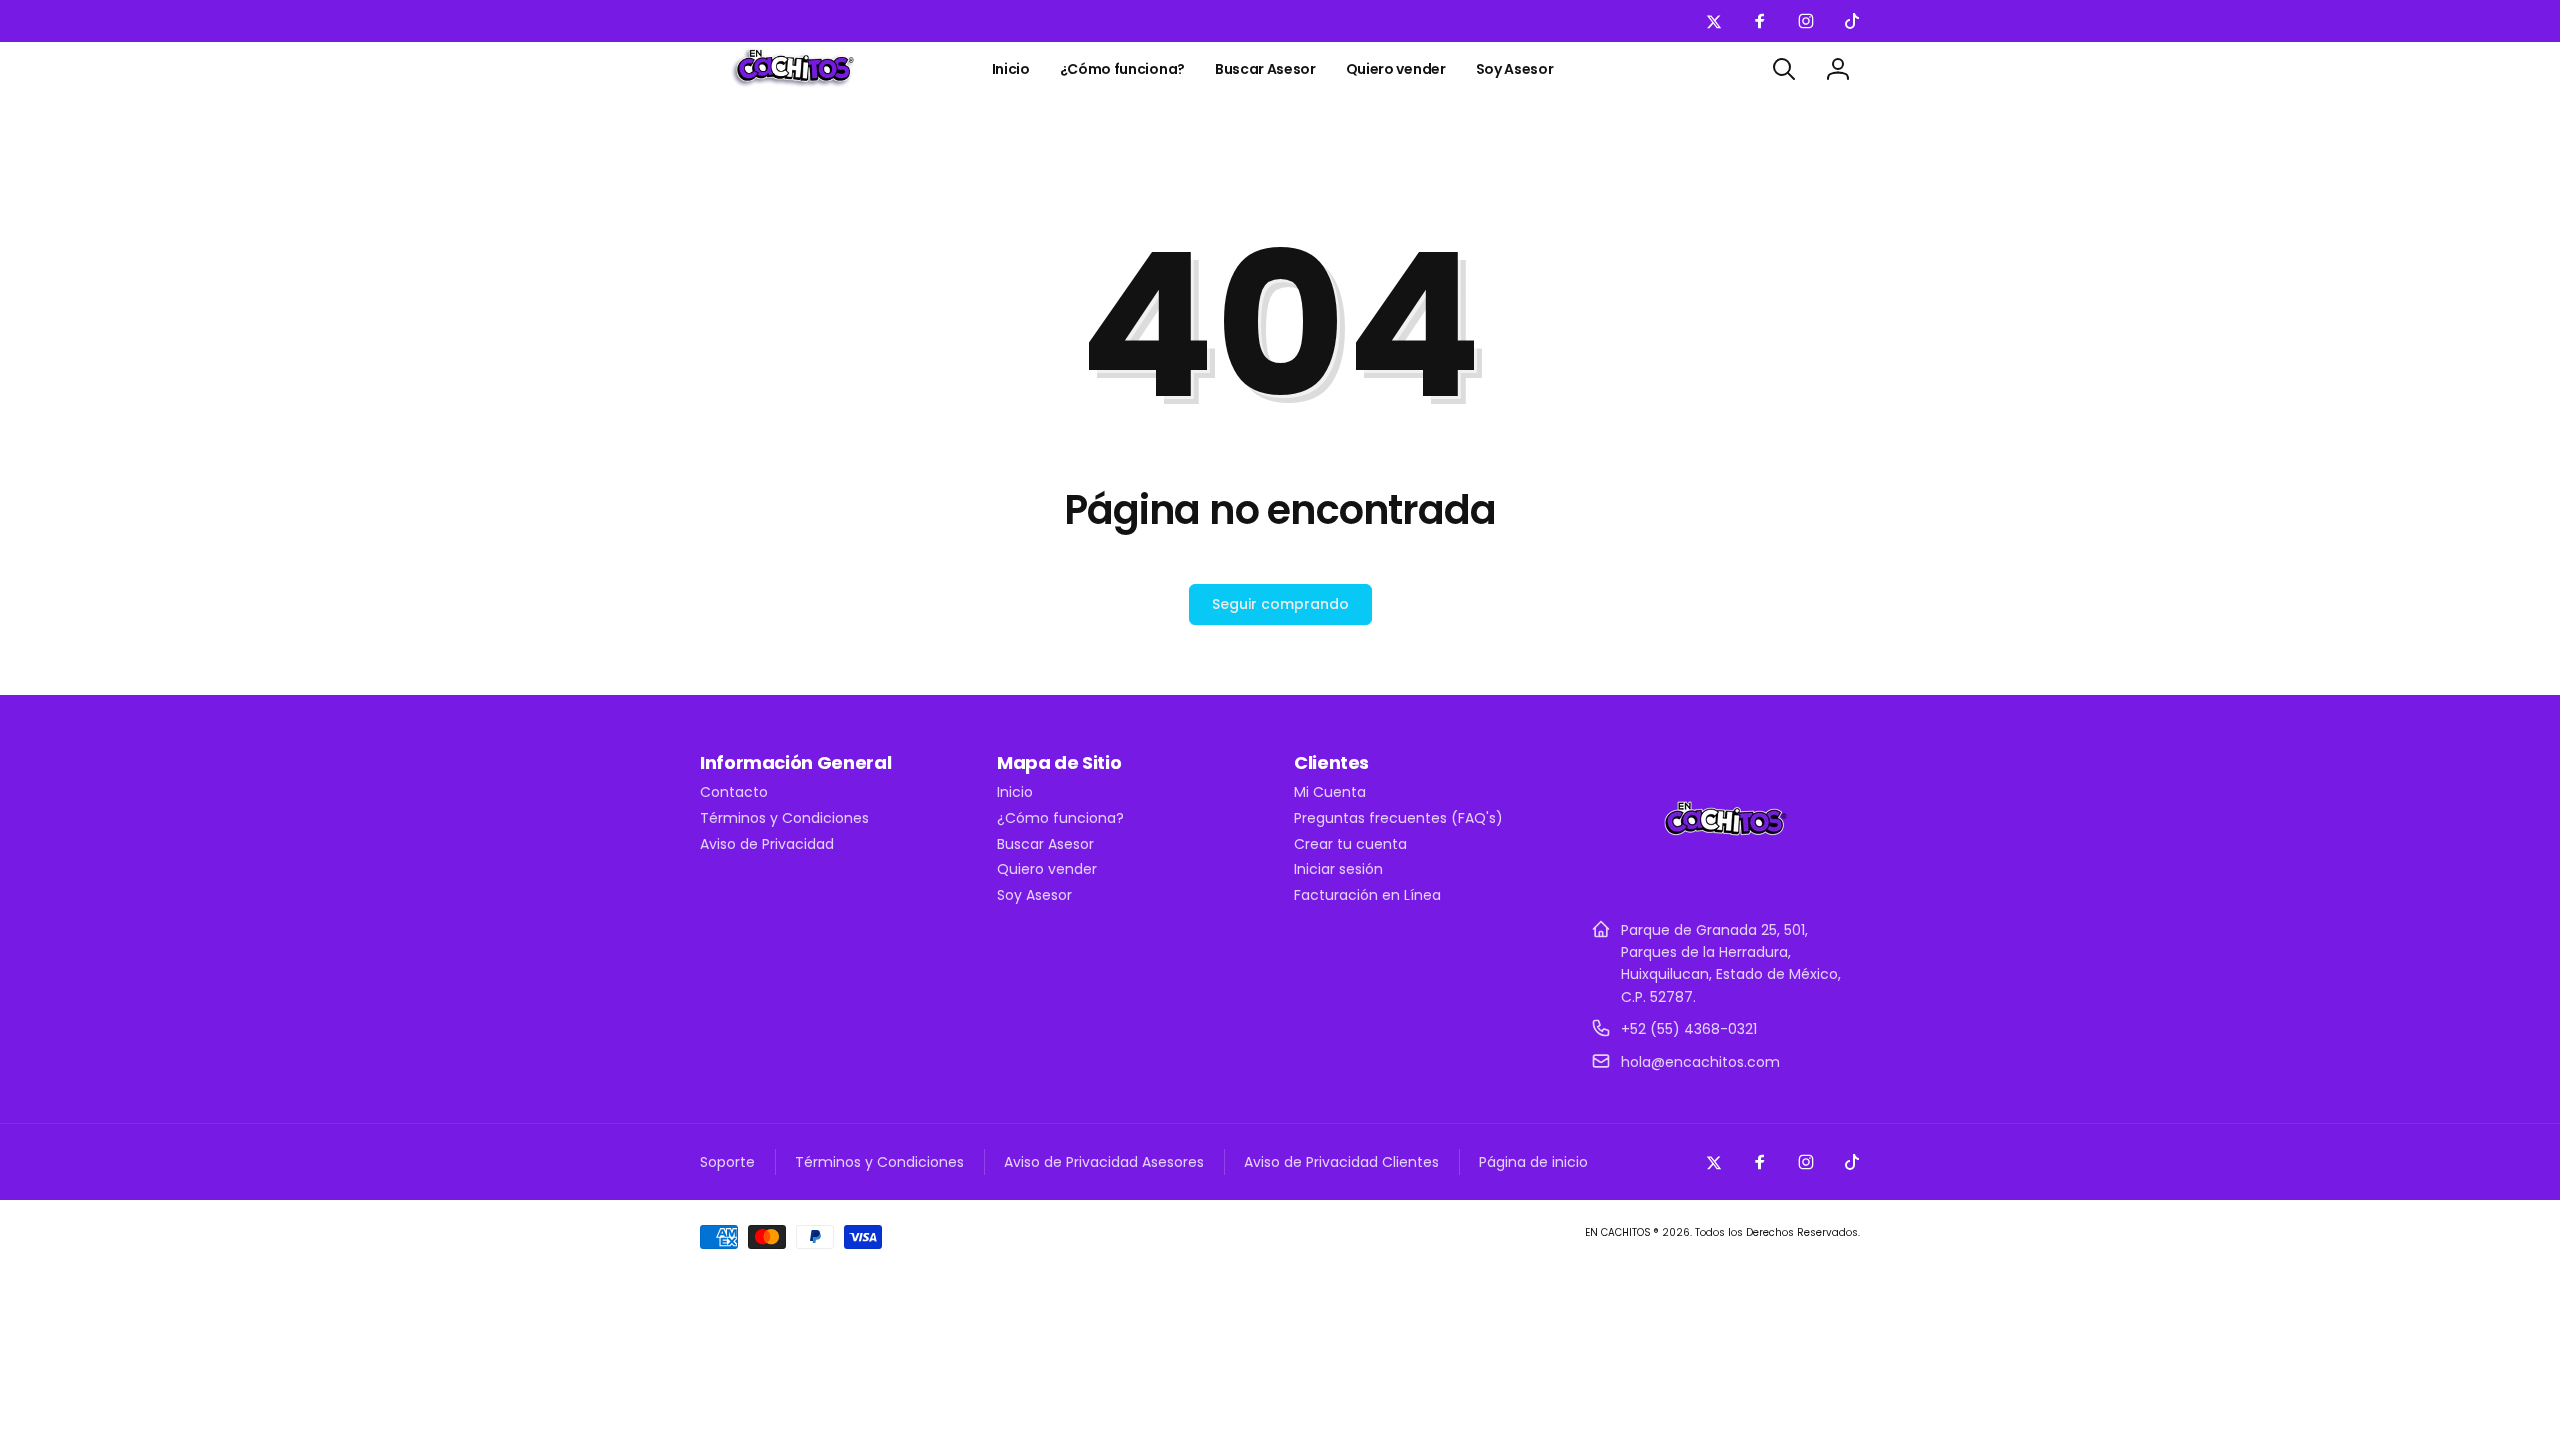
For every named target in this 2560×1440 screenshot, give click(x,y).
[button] (1784, 69)
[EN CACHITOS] (1725, 880)
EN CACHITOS (1618, 1232)
